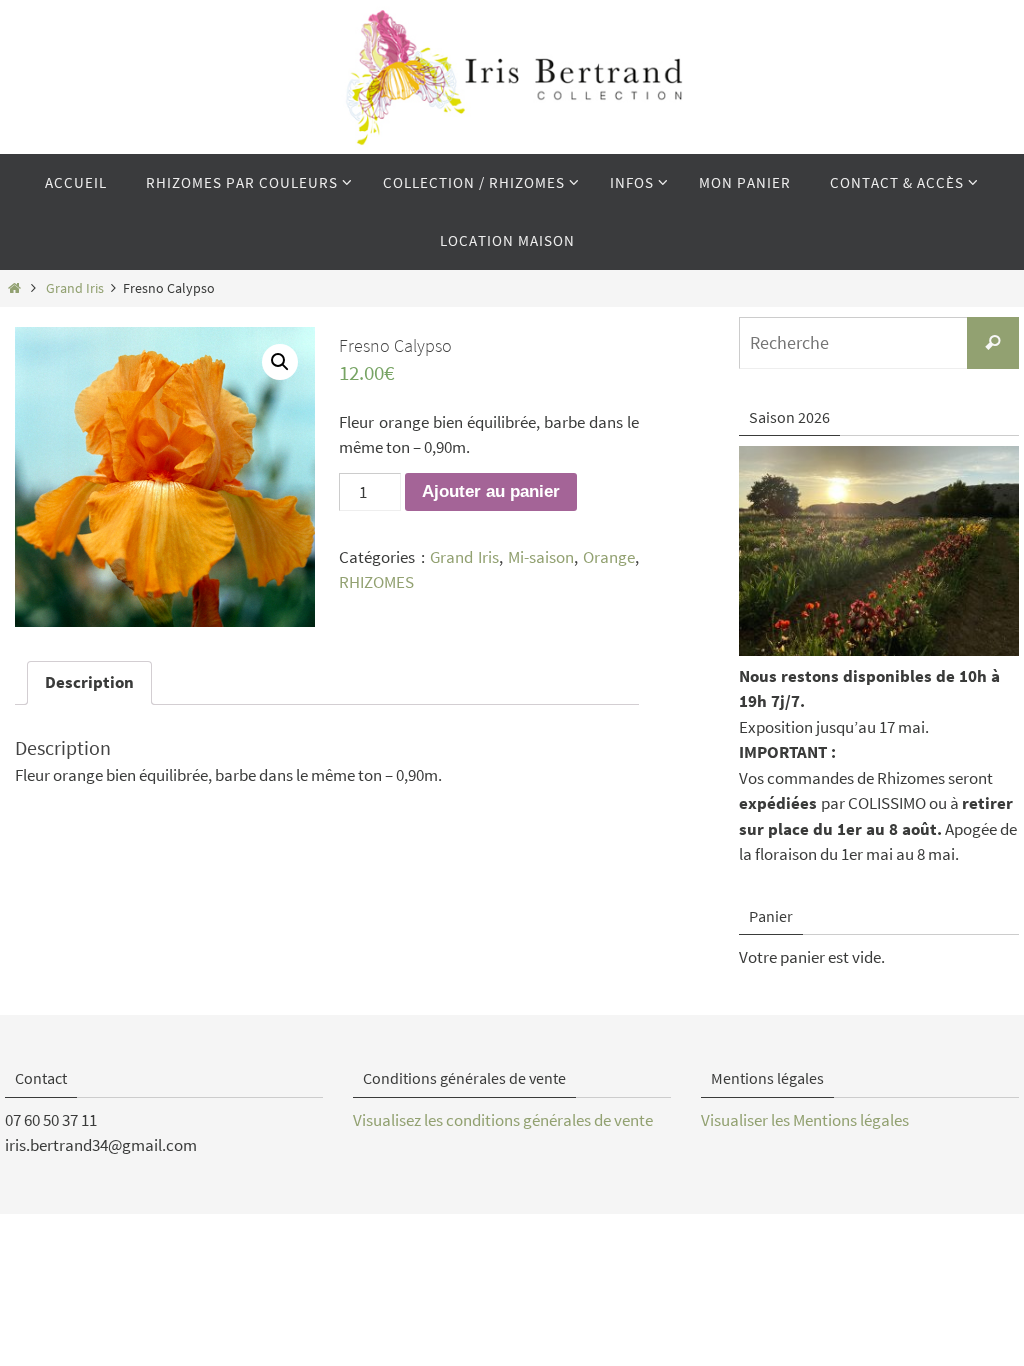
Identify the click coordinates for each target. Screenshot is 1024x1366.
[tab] (89, 683)
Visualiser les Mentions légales (805, 1120)
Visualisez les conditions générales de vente (503, 1120)
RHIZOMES (376, 582)
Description (89, 682)
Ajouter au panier (491, 491)
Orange (609, 557)
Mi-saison (541, 557)
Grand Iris (75, 288)
